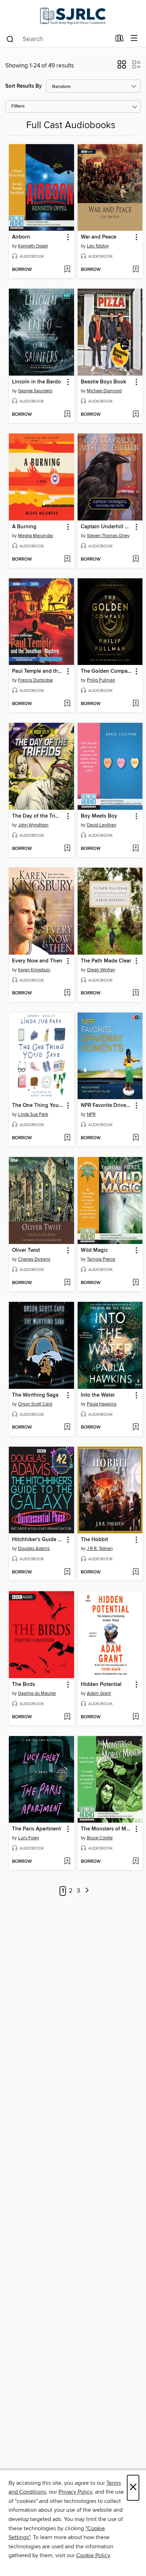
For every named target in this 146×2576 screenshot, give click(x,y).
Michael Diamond (104, 391)
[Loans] (120, 40)
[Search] (10, 39)
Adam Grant (99, 1693)
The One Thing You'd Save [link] (38, 1106)
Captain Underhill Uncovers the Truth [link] (107, 527)
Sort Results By (24, 86)
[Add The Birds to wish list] (67, 1717)
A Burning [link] (24, 527)
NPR (91, 1114)
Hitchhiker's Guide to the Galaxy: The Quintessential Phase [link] (38, 1540)
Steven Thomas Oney (108, 536)
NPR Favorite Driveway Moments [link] (107, 1106)
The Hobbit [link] (94, 1540)
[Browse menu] (134, 39)
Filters (18, 106)
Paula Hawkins (102, 1404)
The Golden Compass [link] (107, 671)
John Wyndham (33, 825)
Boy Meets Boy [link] (99, 816)
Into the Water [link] (98, 1395)
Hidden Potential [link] (101, 1685)
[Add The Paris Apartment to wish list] (67, 1862)
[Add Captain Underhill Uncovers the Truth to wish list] (136, 560)
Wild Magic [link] (94, 1250)
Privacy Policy (75, 2492)
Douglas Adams (34, 1549)
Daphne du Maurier (37, 1693)
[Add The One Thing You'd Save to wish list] (67, 1138)
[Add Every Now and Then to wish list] (67, 993)
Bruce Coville (100, 1838)
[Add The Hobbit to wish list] (136, 1572)
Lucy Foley (29, 1838)
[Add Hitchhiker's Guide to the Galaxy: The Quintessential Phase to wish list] (67, 1572)
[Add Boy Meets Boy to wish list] (136, 849)
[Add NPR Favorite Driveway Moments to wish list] (136, 1138)
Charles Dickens (34, 1259)
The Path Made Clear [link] (106, 961)
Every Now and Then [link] (37, 961)
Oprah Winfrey (101, 970)
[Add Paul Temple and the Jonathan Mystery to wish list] (67, 704)
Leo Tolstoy (98, 246)
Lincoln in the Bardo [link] (36, 382)
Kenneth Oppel (33, 246)
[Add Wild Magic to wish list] (136, 1283)
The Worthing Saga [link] (35, 1395)
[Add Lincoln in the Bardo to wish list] (67, 415)
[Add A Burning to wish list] (67, 560)
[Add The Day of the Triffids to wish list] (67, 849)
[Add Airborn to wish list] (67, 270)
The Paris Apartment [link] (36, 1829)
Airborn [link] (21, 237)
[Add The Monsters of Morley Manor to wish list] (136, 1862)
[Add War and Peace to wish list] (136, 270)
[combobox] (58, 39)
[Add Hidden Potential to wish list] (136, 1717)
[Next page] (87, 1891)
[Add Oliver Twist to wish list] (67, 1283)
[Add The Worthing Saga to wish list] (67, 1428)
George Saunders (35, 391)
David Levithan (102, 825)
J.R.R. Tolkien (100, 1549)
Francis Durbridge (35, 680)
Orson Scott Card (35, 1404)
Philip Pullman (101, 680)
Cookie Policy (93, 2555)
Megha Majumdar (36, 536)
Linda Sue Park (33, 1114)
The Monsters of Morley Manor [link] (107, 1829)
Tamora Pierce (101, 1259)
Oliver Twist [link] (26, 1250)
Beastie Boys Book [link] (103, 382)
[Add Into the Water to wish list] (136, 1428)
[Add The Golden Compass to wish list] (136, 704)
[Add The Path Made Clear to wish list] (136, 993)
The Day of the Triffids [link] (38, 816)
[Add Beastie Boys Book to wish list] (136, 415)
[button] (122, 67)
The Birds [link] (24, 1685)
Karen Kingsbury (34, 970)
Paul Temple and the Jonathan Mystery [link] (38, 671)
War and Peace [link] (99, 237)
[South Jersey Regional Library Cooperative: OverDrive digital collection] (73, 15)
